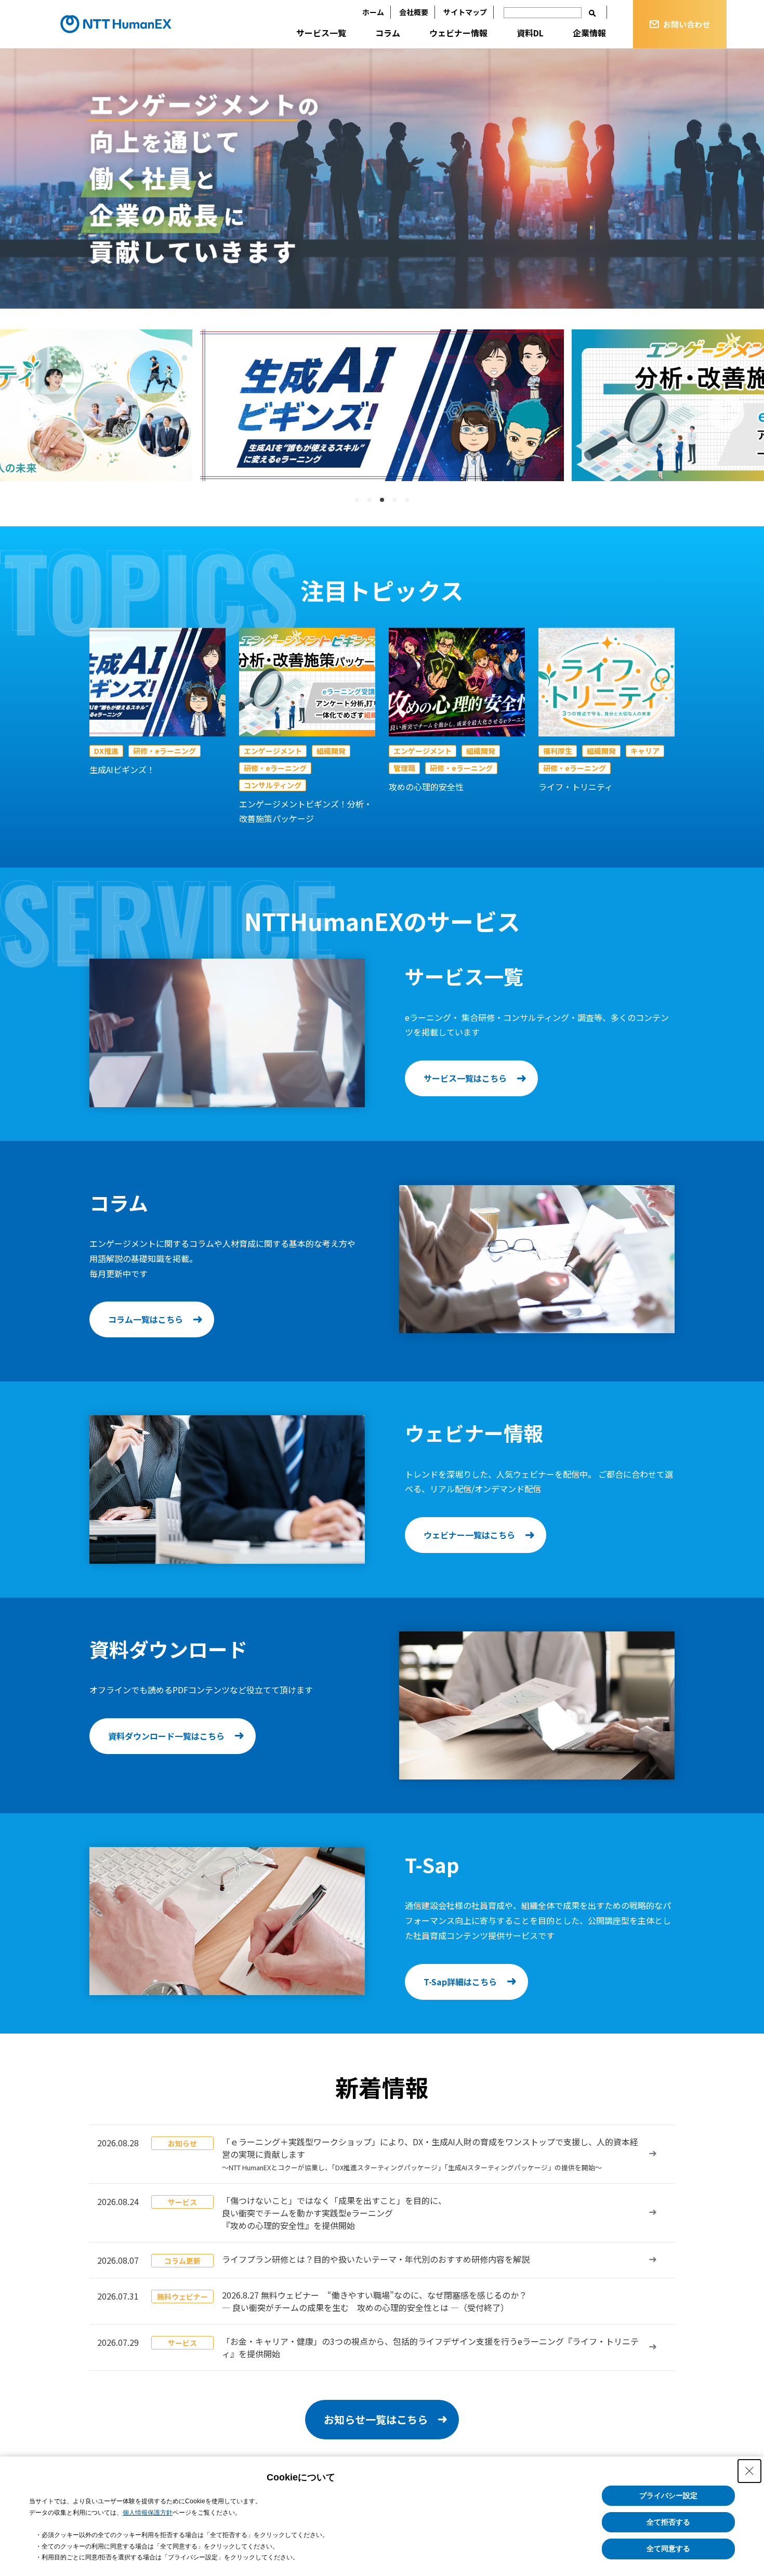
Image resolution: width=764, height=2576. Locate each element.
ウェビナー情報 (458, 33)
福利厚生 (558, 751)
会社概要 (414, 12)
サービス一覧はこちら (465, 1078)
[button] (38, 413)
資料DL (530, 33)
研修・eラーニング (164, 751)
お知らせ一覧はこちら (376, 2419)
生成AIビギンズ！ (122, 769)
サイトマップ (465, 12)
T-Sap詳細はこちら (460, 1982)
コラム (388, 33)
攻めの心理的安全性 (426, 787)
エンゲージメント (273, 751)
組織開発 (331, 751)
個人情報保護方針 (148, 2513)
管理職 (404, 768)
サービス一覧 (321, 33)
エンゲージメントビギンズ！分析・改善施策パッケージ (306, 811)
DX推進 (106, 751)
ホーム (373, 12)
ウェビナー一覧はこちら (469, 1535)
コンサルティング (273, 785)
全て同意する (668, 2548)
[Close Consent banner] (749, 2471)
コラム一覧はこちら (146, 1319)
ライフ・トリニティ (576, 787)
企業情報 (589, 33)
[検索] (592, 13)
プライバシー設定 (668, 2495)
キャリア (645, 751)
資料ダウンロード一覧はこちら (166, 1736)
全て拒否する (668, 2522)
